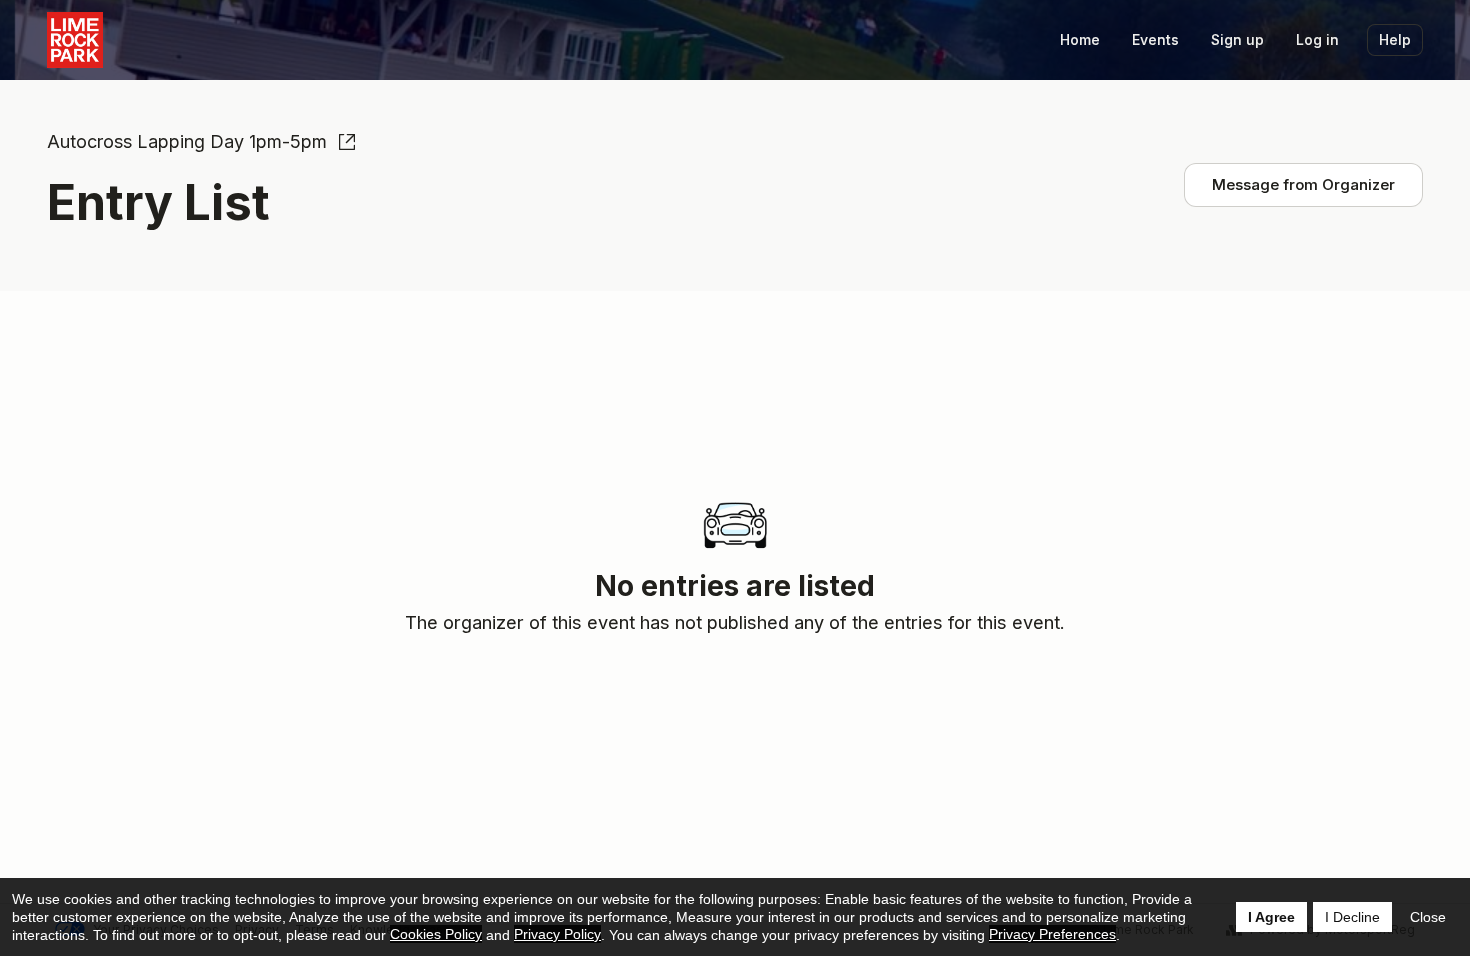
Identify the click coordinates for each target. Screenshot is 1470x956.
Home (1080, 39)
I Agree (1271, 917)
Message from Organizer (1303, 184)
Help (1395, 39)
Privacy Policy (557, 934)
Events (1155, 39)
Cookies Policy (436, 934)
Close (1428, 917)
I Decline (1352, 917)
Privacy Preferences (1052, 934)
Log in (1317, 39)
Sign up (1237, 39)
